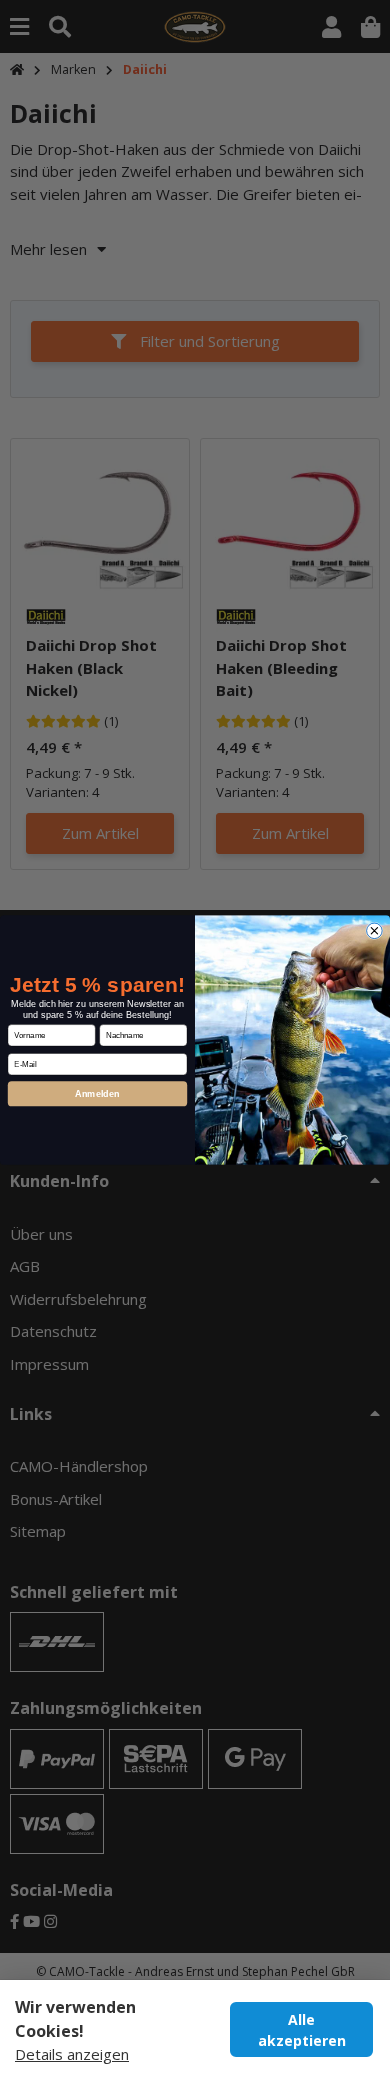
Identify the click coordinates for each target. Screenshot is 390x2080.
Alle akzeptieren (302, 2030)
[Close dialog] (375, 931)
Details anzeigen (72, 2054)
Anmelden (97, 1093)
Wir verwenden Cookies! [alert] (75, 2019)
